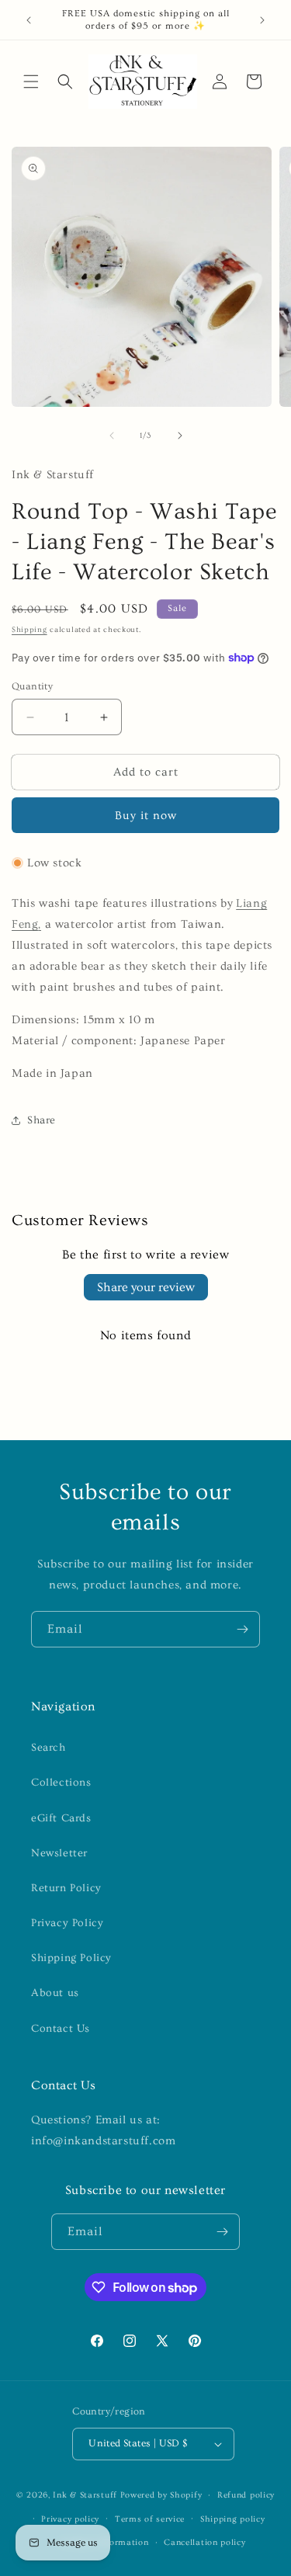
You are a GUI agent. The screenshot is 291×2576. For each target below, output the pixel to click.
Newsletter (59, 1853)
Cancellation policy (204, 2542)
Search (48, 1748)
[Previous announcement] (29, 20)
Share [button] (42, 1120)
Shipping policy (233, 2519)
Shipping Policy (71, 1958)
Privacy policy (70, 2519)
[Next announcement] (262, 20)
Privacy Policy (67, 1923)
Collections (61, 1783)
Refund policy (246, 2495)
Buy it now (146, 816)
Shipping (29, 630)
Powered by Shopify (161, 2495)
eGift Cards (61, 1818)
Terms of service (150, 2519)
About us (55, 1993)
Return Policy (66, 1888)
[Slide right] (180, 436)
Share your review (146, 1287)
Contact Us (61, 2029)
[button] (31, 82)
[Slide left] (112, 436)
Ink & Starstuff (85, 2495)
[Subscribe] (242, 1629)
